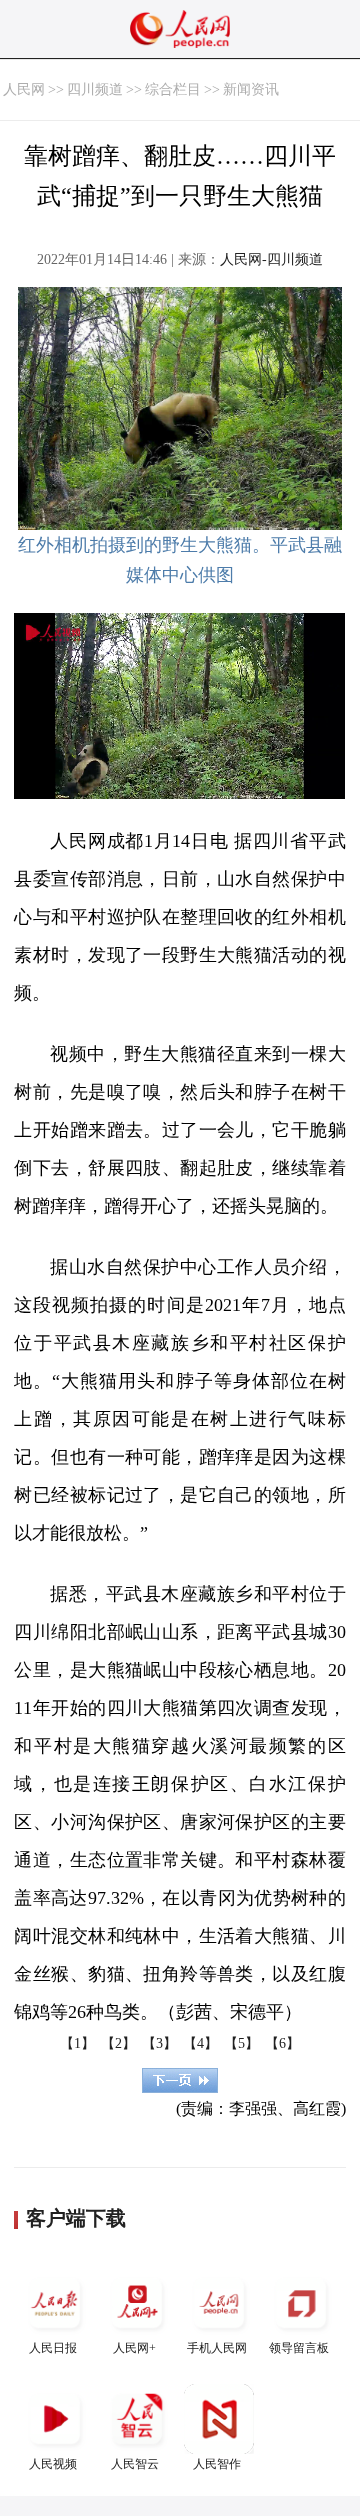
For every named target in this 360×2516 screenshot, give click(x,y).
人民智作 (217, 2464)
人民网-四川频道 (271, 259)
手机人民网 (217, 2348)
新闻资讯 (251, 89)
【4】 (200, 2043)
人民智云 (135, 2464)
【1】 (77, 2043)
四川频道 (95, 89)
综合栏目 (173, 89)
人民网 (24, 89)
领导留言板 (299, 2348)
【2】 (118, 2043)
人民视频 (53, 2464)
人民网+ (134, 2348)
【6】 (282, 2043)
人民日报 (53, 2348)
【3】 (159, 2043)
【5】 (241, 2043)
